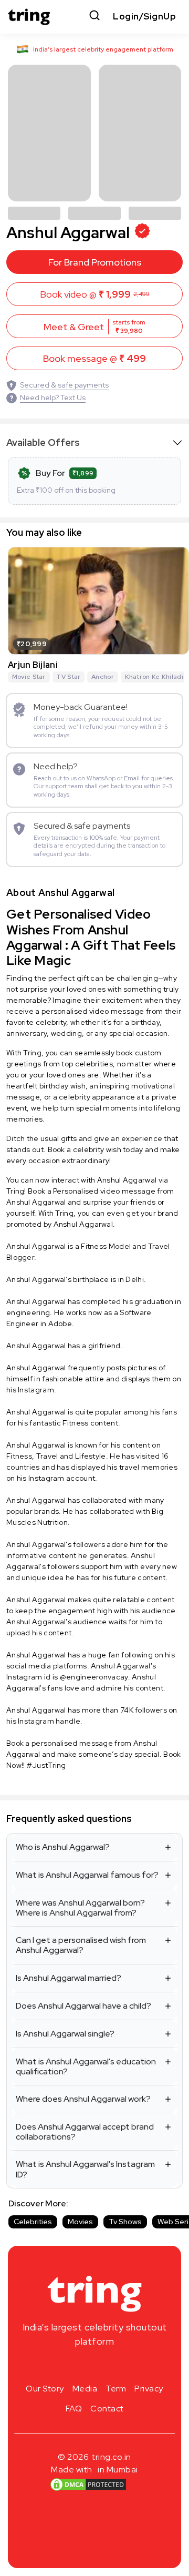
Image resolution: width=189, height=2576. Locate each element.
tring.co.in (112, 2457)
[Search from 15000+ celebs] (94, 17)
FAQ (74, 2409)
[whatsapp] (128, 2366)
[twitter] (94, 2366)
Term (116, 2389)
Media (85, 2389)
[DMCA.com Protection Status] (88, 2484)
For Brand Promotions (95, 262)
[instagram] (61, 2366)
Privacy (149, 2389)
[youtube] (111, 2366)
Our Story (45, 2389)
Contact (107, 2409)
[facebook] (78, 2366)
